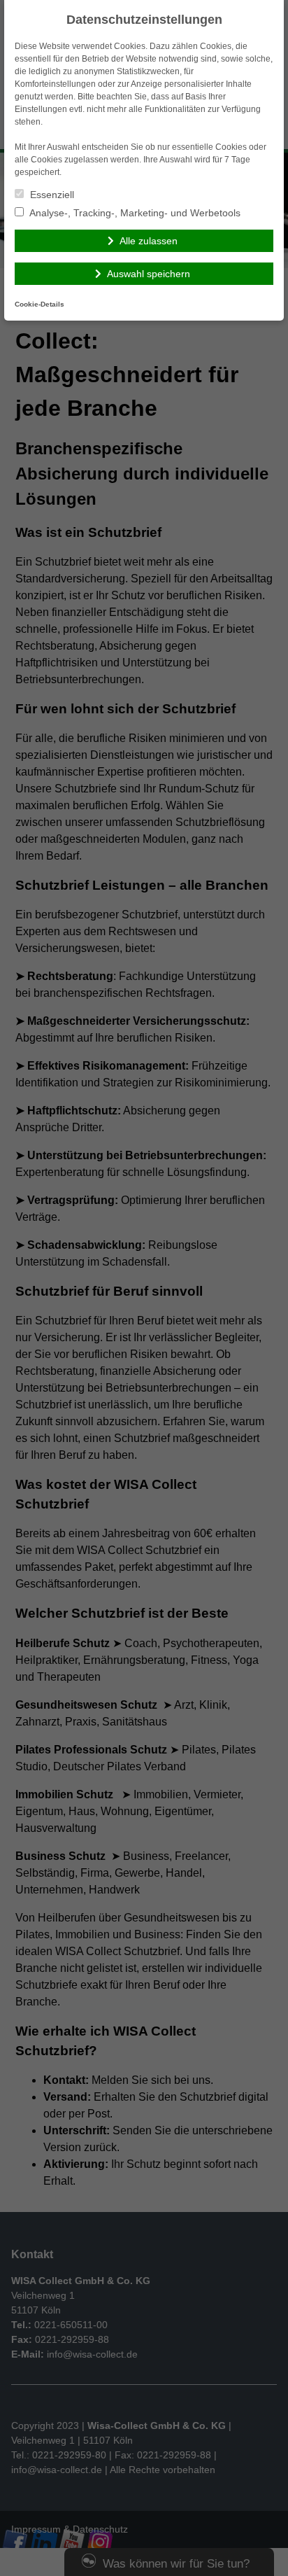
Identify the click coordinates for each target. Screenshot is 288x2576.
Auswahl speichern (149, 274)
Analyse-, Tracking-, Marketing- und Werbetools (134, 213)
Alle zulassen (149, 241)
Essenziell (51, 195)
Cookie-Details (39, 304)
